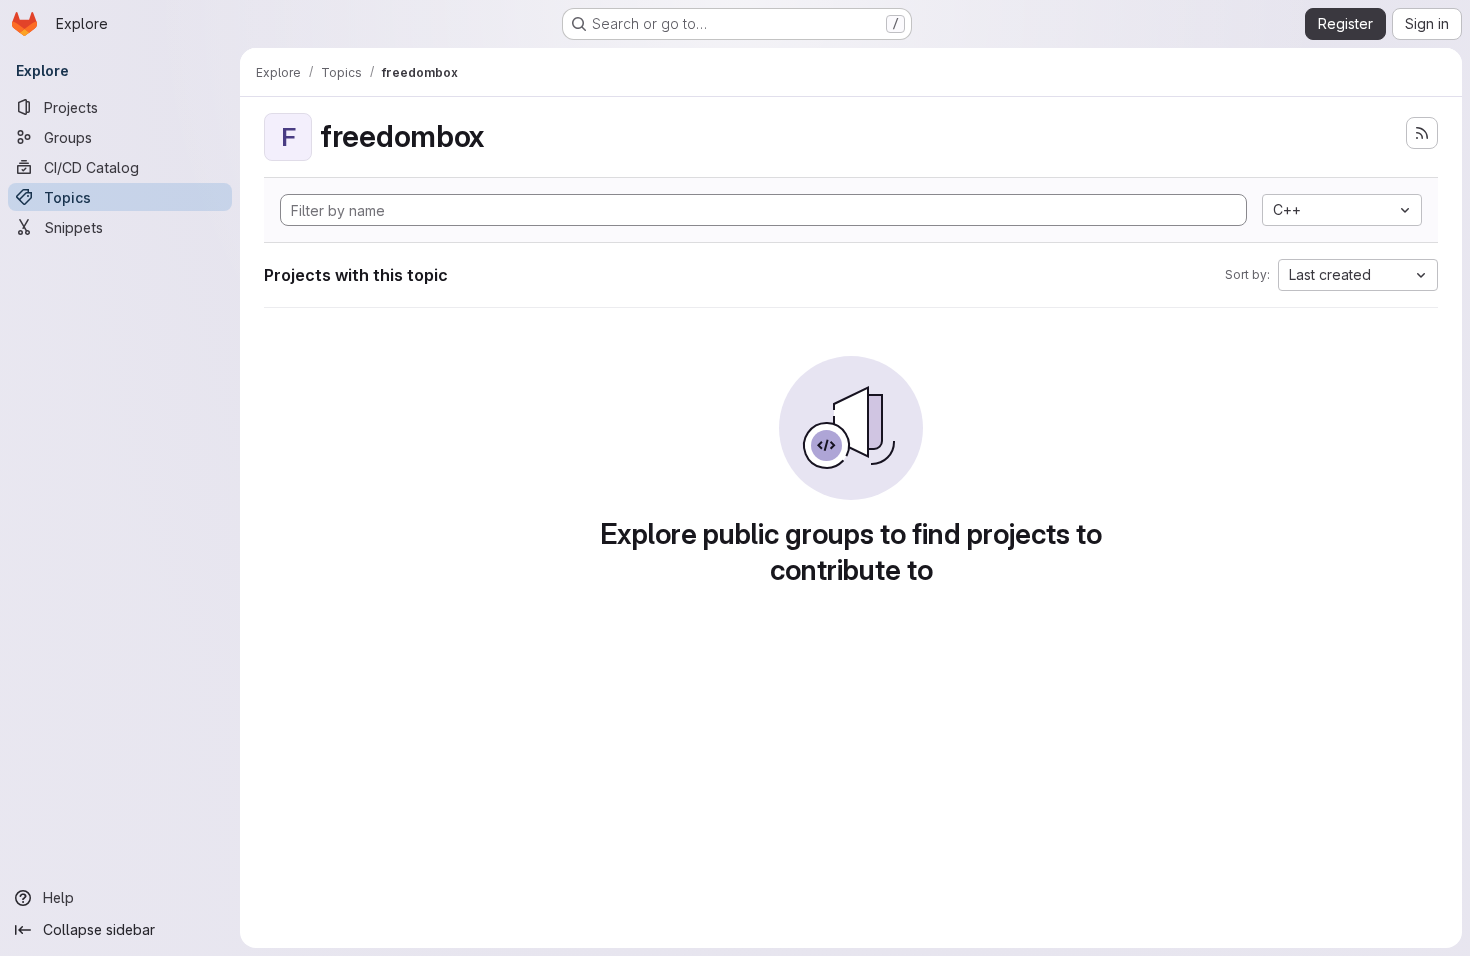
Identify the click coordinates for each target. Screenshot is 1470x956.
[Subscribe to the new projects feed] (1422, 133)
